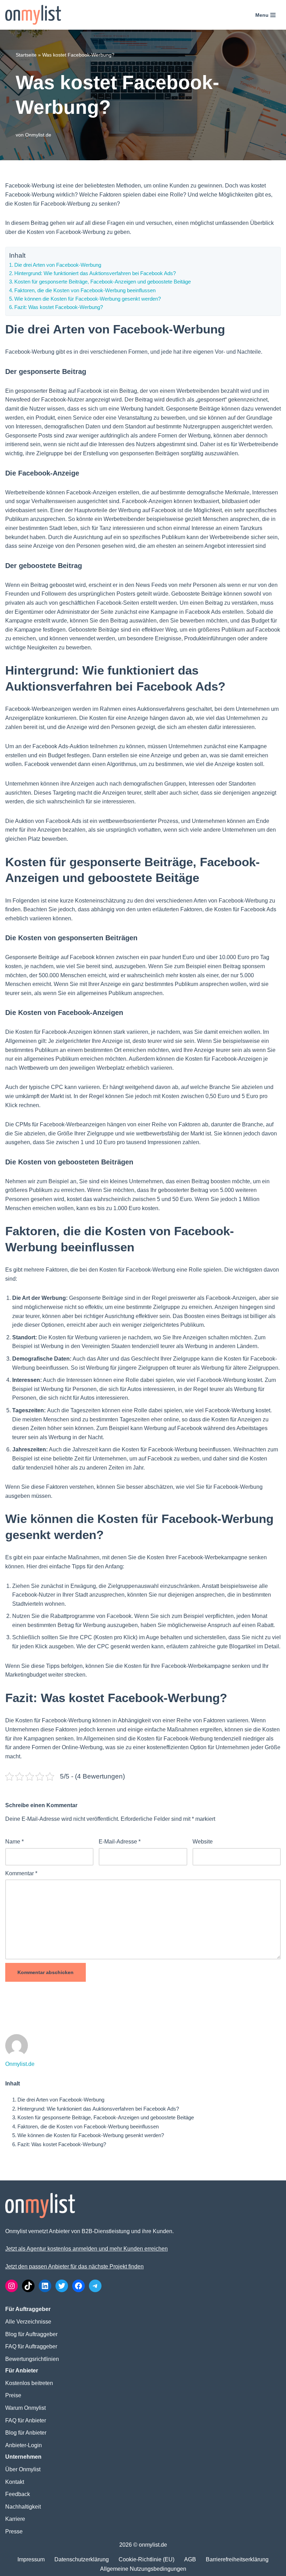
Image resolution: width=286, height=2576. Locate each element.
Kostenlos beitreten (29, 2383)
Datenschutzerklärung (82, 2559)
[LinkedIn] (45, 2286)
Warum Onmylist (25, 2408)
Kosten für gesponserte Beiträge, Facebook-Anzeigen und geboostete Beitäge (103, 282)
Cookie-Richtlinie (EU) (146, 2559)
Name (14, 1842)
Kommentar (21, 1873)
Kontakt (15, 2482)
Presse (14, 2531)
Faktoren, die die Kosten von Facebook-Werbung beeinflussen (85, 290)
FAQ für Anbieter (26, 2420)
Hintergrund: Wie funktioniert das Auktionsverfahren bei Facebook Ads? (95, 273)
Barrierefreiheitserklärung (237, 2559)
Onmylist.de (38, 135)
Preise (13, 2395)
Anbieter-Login (24, 2445)
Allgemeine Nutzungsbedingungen (143, 2569)
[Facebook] (78, 2286)
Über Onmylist (23, 2469)
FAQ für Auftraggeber (31, 2346)
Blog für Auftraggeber (31, 2334)
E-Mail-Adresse (120, 1842)
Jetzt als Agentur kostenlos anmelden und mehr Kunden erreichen (86, 2249)
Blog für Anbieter (26, 2433)
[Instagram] (12, 2286)
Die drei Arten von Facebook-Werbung (58, 265)
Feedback (18, 2494)
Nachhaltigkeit (23, 2507)
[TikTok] (28, 2286)
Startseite (26, 55)
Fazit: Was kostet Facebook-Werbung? (59, 307)
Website (203, 1842)
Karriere (15, 2519)
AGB (190, 2559)
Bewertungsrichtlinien (32, 2359)
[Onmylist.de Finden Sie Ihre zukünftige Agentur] (33, 15)
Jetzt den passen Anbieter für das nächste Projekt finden (74, 2266)
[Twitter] (62, 2286)
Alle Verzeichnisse (28, 2322)
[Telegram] (95, 2286)
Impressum (31, 2559)
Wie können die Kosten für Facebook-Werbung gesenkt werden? (88, 299)
